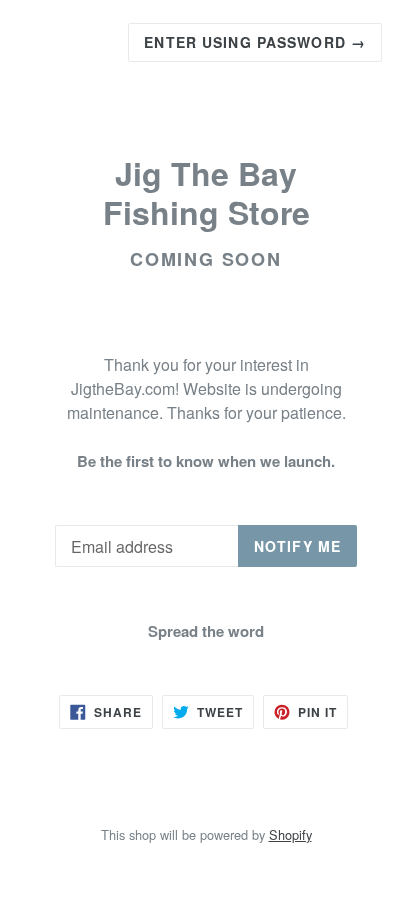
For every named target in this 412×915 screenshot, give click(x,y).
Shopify (290, 834)
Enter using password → (255, 42)
